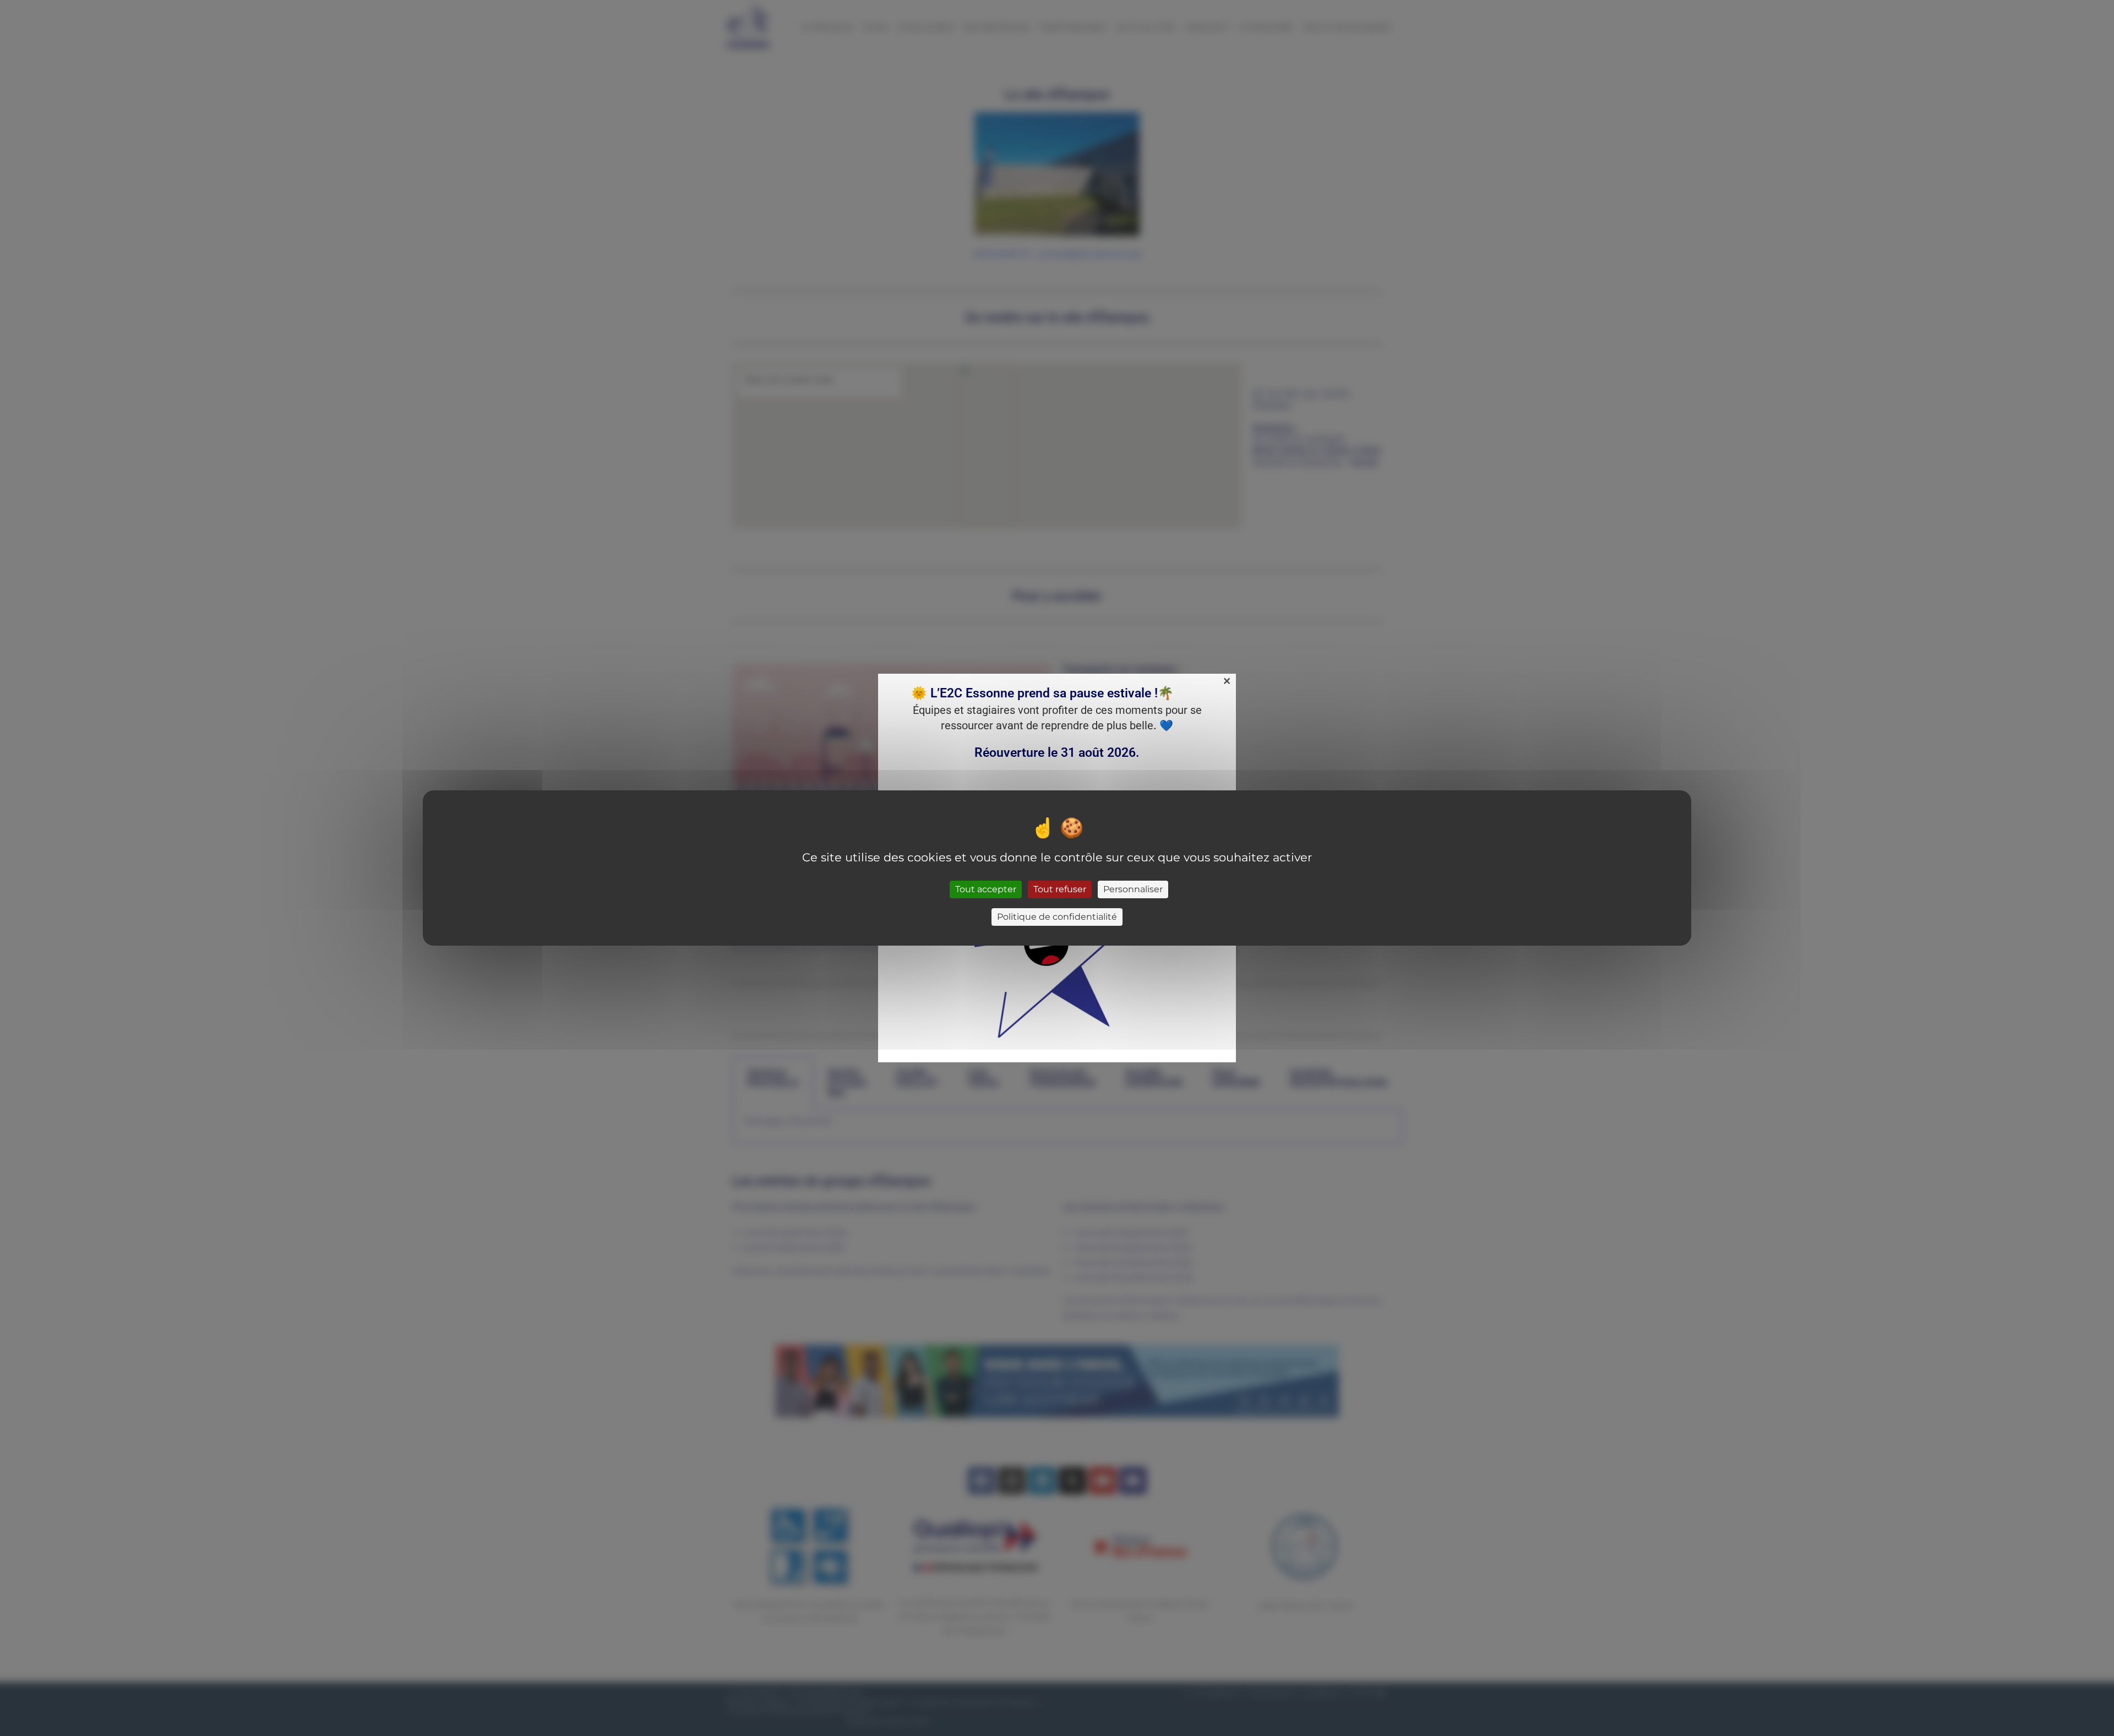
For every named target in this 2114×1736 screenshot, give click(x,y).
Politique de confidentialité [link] (1057, 917)
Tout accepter (986, 889)
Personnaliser (1133, 889)
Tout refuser (1060, 889)
